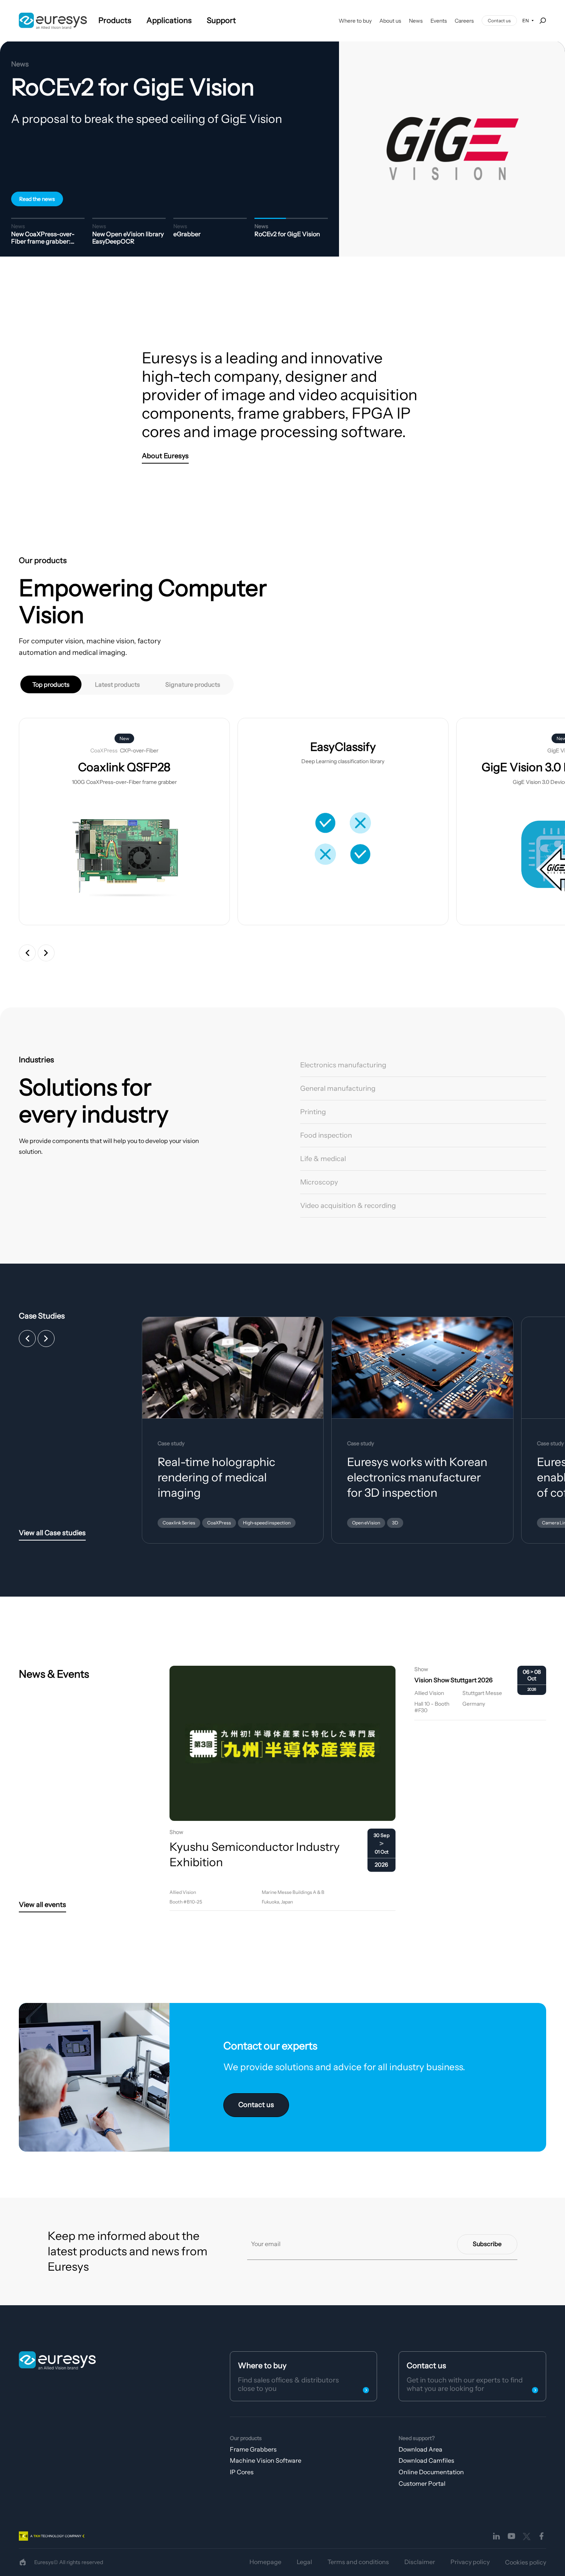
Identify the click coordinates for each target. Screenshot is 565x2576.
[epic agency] (23, 2562)
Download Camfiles (426, 2460)
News (416, 21)
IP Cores (242, 2472)
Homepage (265, 2562)
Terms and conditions (358, 2562)
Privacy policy (470, 2562)
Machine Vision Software (266, 2460)
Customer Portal (422, 2483)
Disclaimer (420, 2562)
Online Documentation (431, 2472)
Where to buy (355, 21)
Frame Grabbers (253, 2449)
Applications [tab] (169, 20)
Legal (304, 2562)
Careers (464, 21)
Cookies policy (526, 2562)
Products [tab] (115, 20)
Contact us (499, 21)
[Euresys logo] (57, 2360)
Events (439, 21)
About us (390, 21)
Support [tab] (221, 20)
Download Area (420, 2449)
